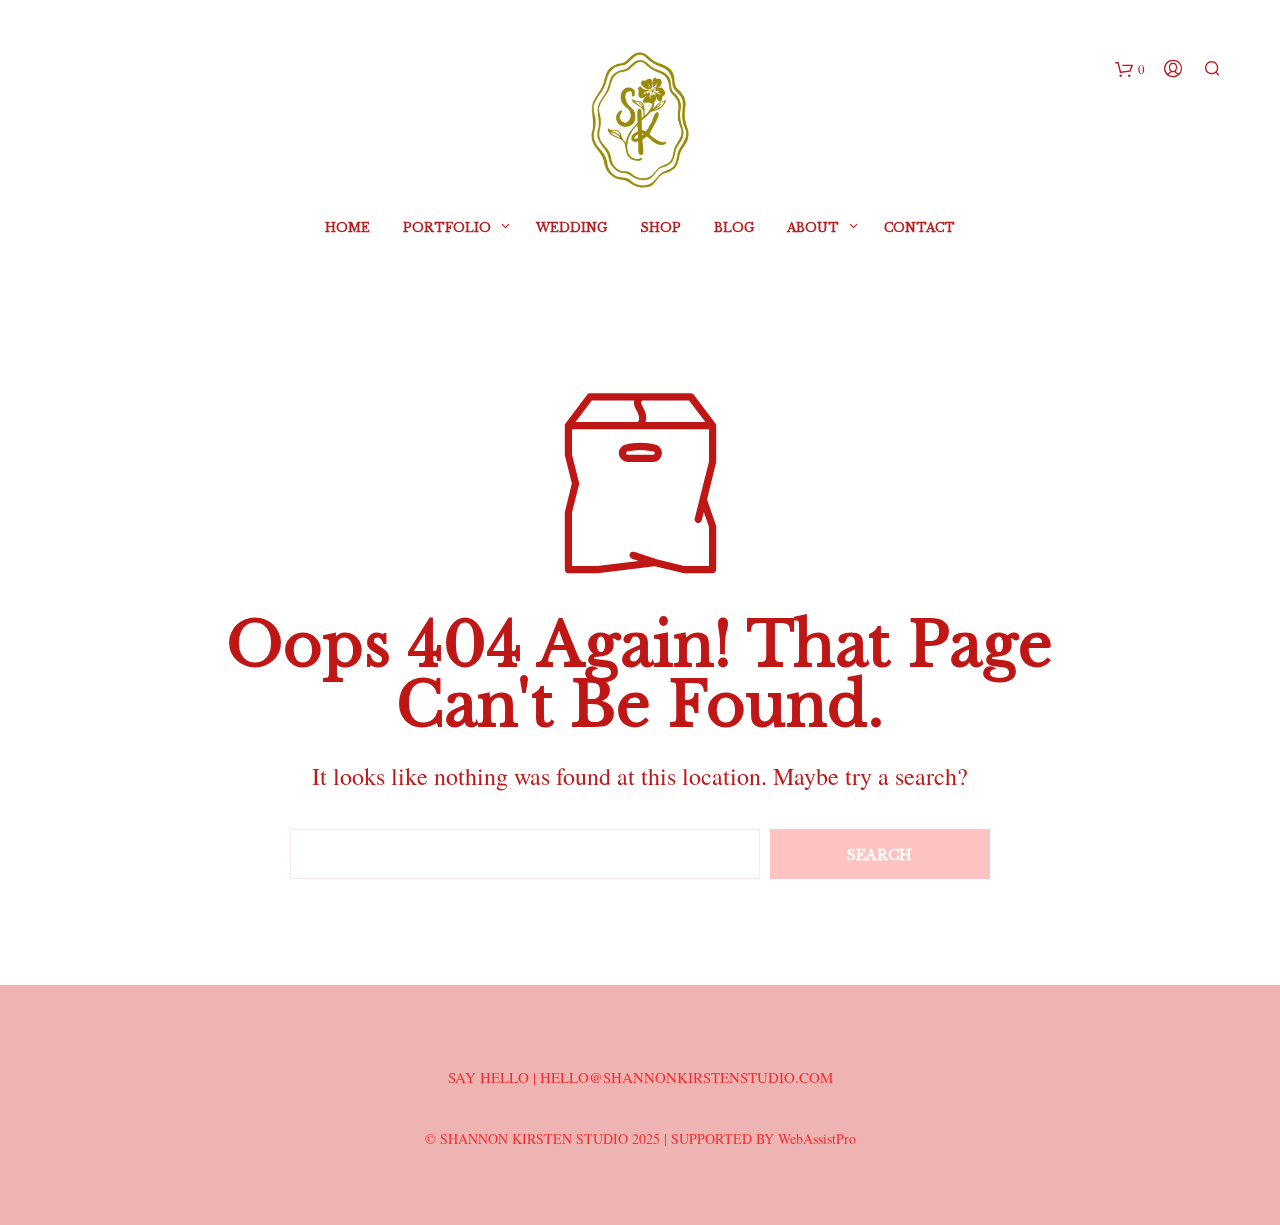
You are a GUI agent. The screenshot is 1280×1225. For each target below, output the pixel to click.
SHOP (660, 227)
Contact (919, 227)
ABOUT (813, 227)
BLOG (734, 227)
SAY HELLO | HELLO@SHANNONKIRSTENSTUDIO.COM (640, 1077)
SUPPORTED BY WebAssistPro (763, 1138)
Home (347, 227)
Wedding (571, 227)
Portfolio (447, 227)
